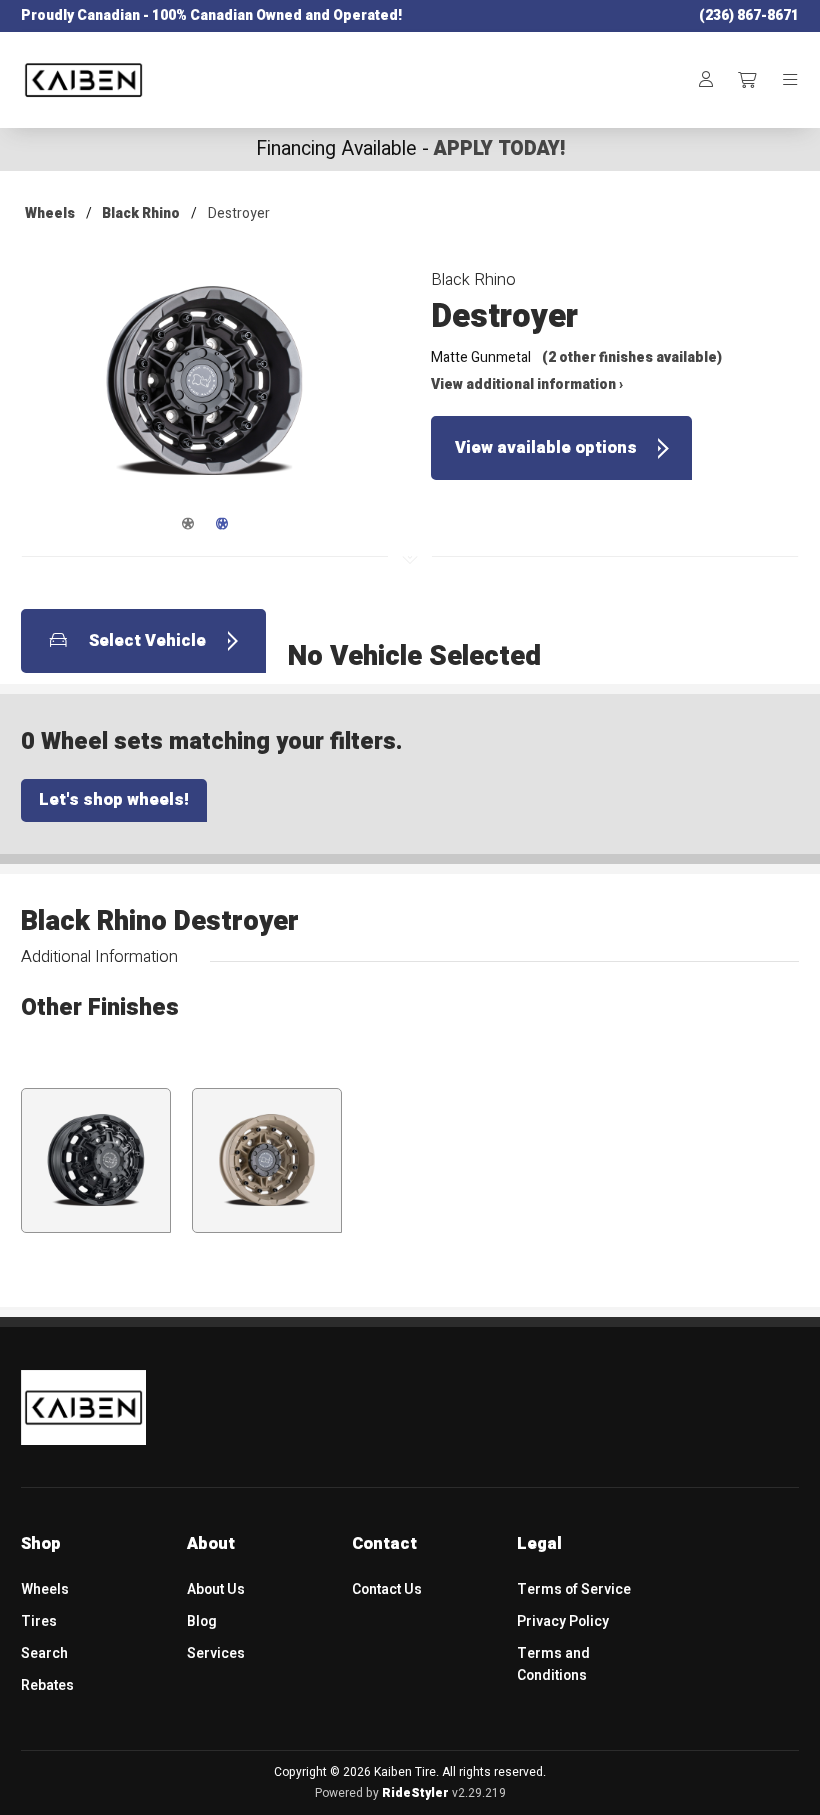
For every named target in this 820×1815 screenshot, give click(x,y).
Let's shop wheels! (114, 800)
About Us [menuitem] (216, 1589)
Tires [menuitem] (39, 1621)
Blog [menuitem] (202, 1621)
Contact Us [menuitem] (387, 1589)
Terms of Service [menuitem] (574, 1589)
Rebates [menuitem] (47, 1685)
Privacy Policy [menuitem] (563, 1621)
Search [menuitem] (44, 1653)
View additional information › (527, 384)
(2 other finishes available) (632, 357)
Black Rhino (141, 213)
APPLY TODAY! (499, 148)
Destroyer (239, 213)
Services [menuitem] (216, 1653)
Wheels (50, 213)
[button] (204, 395)
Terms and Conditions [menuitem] (553, 1664)
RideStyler (415, 1793)
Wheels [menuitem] (45, 1589)
